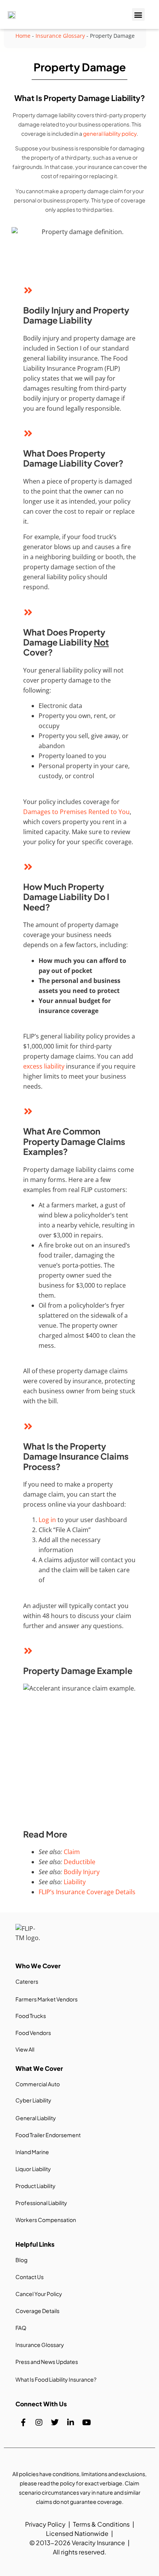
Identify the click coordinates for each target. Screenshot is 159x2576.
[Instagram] (39, 2423)
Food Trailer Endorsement (48, 2135)
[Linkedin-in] (71, 2423)
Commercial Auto (38, 2084)
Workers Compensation (46, 2220)
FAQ (21, 2328)
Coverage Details (37, 2311)
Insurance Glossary (60, 36)
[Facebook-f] (23, 2423)
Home (23, 36)
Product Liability (36, 2186)
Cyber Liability (33, 2100)
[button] (138, 14)
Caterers (27, 1981)
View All (25, 2049)
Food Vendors (33, 2033)
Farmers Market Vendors (47, 1999)
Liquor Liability (33, 2169)
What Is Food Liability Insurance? (56, 2379)
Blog (21, 2260)
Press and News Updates (47, 2362)
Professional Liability (41, 2203)
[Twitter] (55, 2423)
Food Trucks (31, 2016)
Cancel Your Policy (39, 2294)
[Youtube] (86, 2423)
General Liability (36, 2118)
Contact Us (30, 2277)
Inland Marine (32, 2152)
